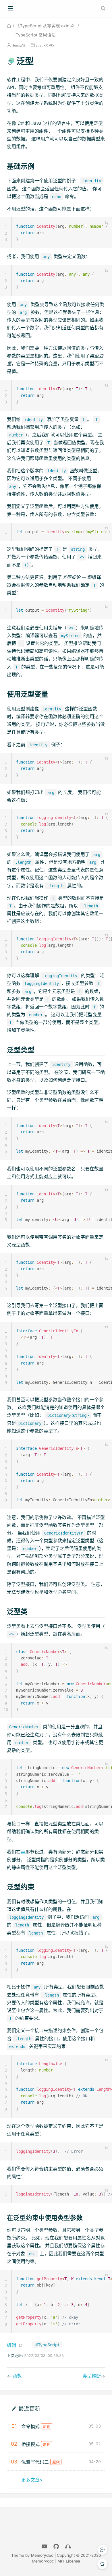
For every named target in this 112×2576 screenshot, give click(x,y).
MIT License (69, 2561)
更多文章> (32, 2480)
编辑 (11, 2345)
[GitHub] (56, 2547)
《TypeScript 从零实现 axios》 (46, 26)
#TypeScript (47, 2345)
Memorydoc (42, 2555)
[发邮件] (44, 2547)
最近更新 (29, 2408)
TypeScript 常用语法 (36, 35)
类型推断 (92, 2376)
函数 (17, 2376)
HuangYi (18, 45)
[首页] (9, 26)
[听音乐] (68, 2547)
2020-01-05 (45, 45)
